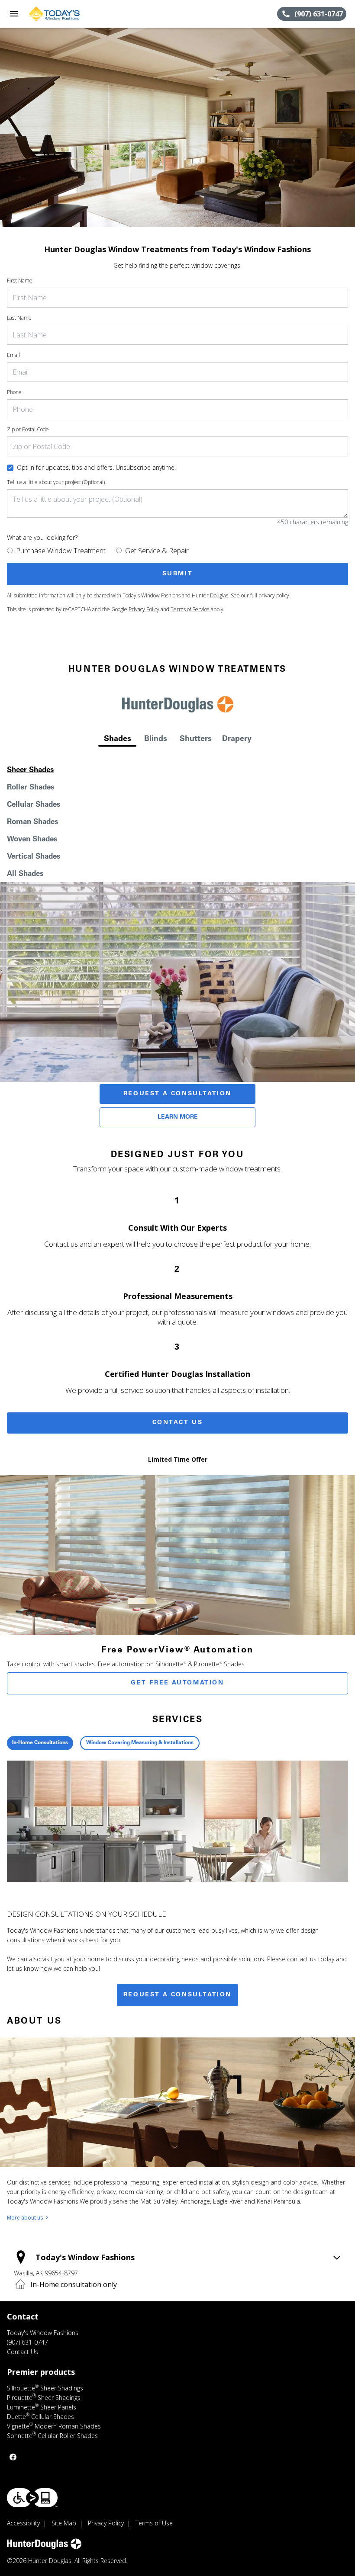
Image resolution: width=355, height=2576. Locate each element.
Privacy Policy (144, 609)
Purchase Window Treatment (61, 551)
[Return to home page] (54, 14)
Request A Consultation (177, 1094)
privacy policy (274, 595)
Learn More (178, 1117)
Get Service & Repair (157, 551)
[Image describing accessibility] (32, 2498)
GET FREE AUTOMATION (177, 1683)
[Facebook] (13, 2457)
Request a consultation (177, 1995)
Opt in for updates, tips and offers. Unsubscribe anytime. (96, 467)
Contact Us (178, 1423)
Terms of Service (190, 609)
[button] (14, 14)
